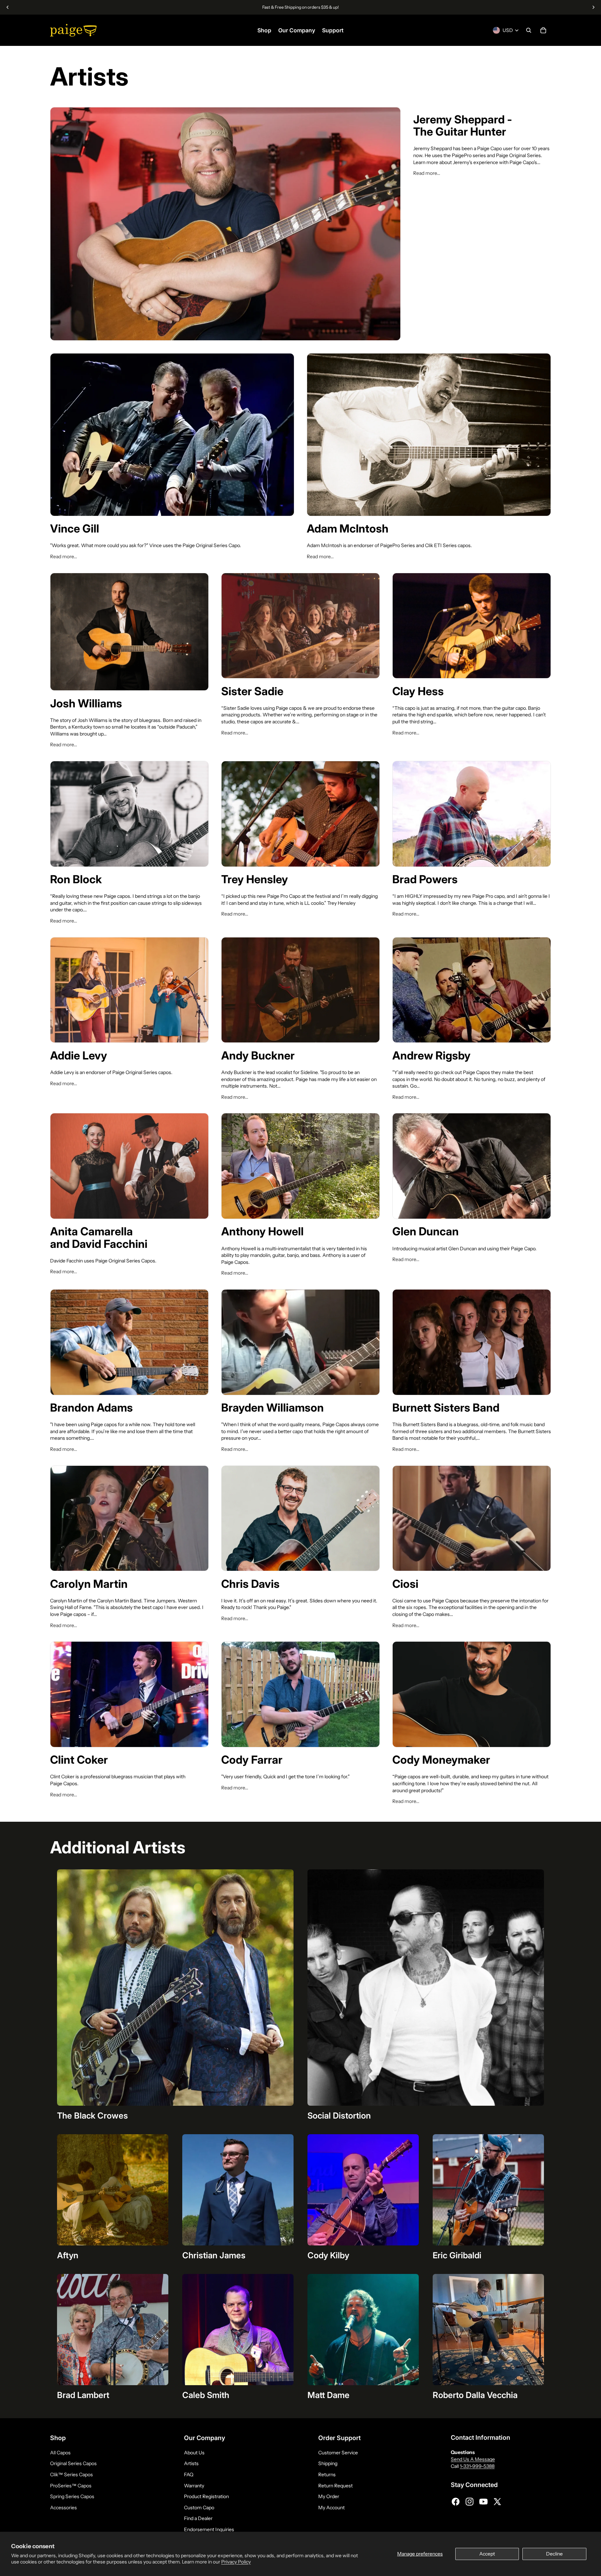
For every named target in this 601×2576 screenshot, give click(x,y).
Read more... (427, 173)
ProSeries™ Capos (71, 2486)
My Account (331, 2508)
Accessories (63, 2508)
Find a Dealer (198, 2518)
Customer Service (338, 2453)
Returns (327, 2475)
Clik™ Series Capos (71, 2475)
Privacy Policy (236, 2562)
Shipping (328, 2463)
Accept (487, 2554)
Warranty (194, 2486)
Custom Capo (199, 2508)
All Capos (60, 2453)
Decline (554, 2554)
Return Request (335, 2486)
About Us (194, 2453)
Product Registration (206, 2496)
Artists (191, 2463)
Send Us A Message (473, 2459)
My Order (329, 2496)
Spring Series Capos (72, 2496)
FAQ (189, 2475)
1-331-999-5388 (477, 2466)
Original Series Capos (73, 2463)
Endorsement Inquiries (209, 2529)
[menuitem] (264, 30)
